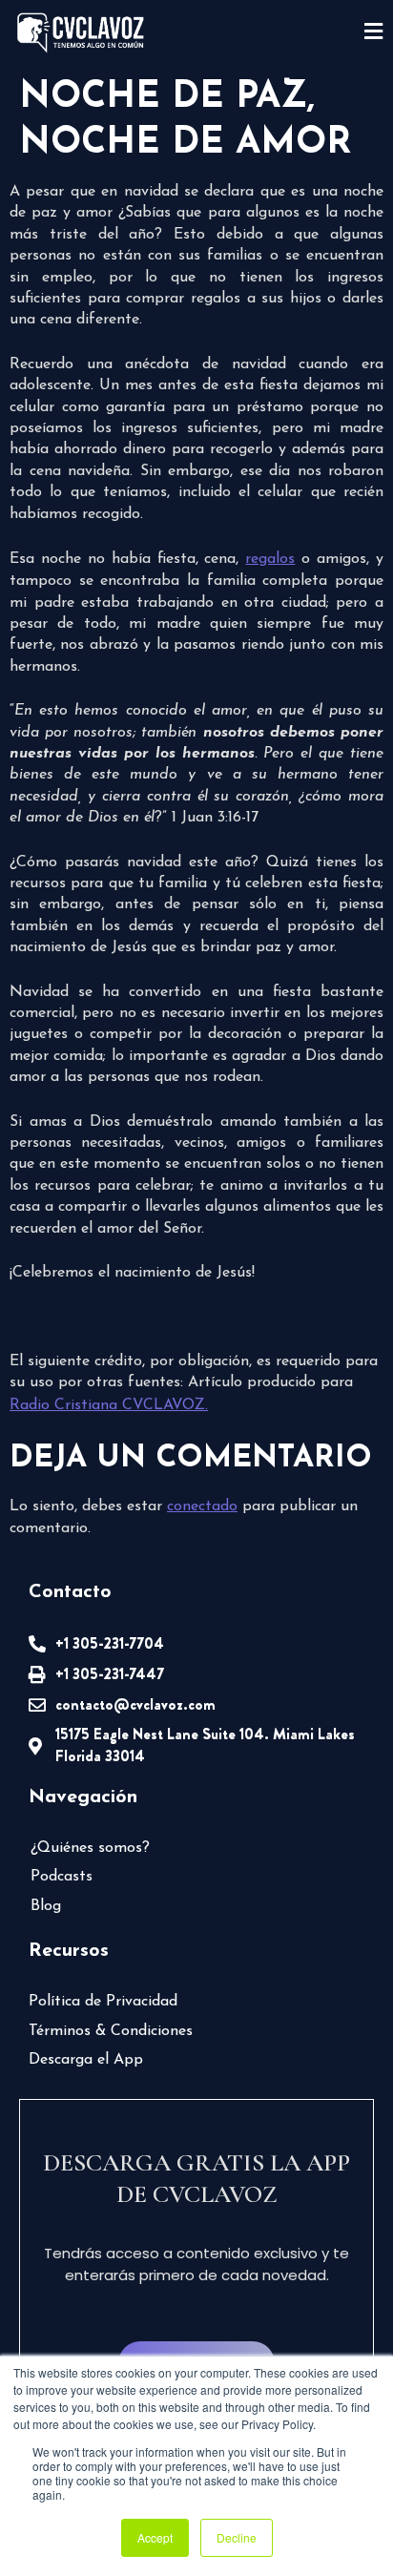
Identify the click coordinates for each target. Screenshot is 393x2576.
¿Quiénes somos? (90, 1848)
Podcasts (62, 1877)
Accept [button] (155, 2537)
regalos (270, 559)
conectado (202, 1506)
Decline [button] (237, 2537)
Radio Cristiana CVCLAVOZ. (109, 1405)
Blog (46, 1906)
